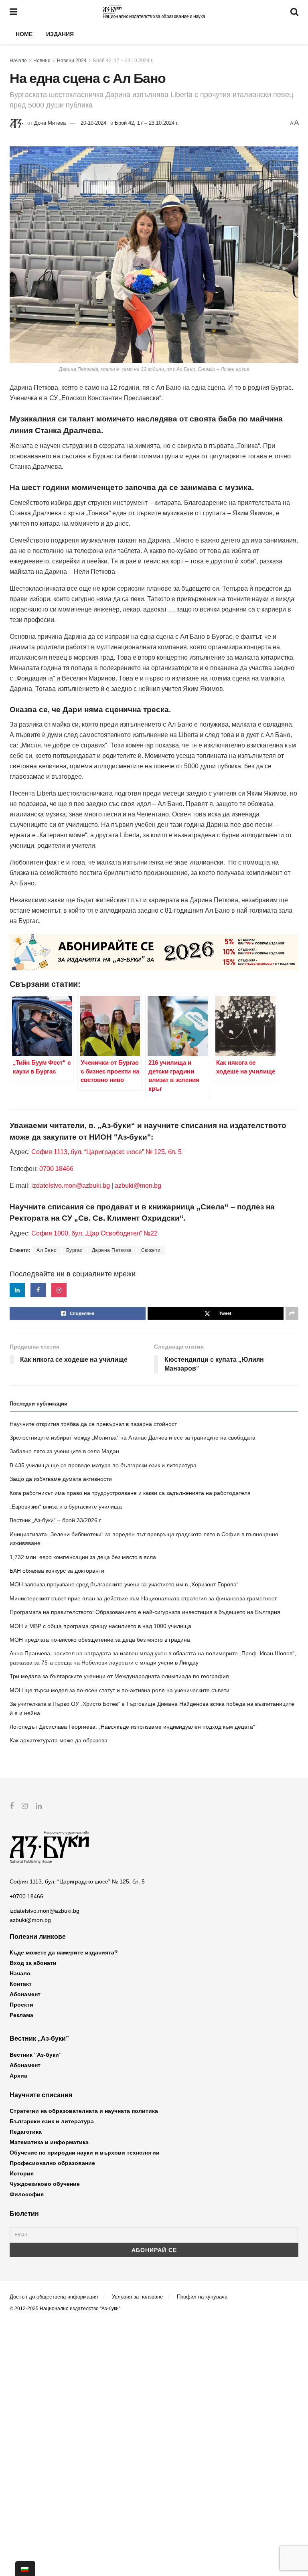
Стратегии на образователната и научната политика (84, 2111)
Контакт (21, 1984)
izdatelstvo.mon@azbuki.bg (71, 1186)
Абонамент (25, 1994)
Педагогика (26, 2132)
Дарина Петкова (112, 1250)
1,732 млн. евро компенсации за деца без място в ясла (83, 1557)
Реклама (21, 2015)
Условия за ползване (137, 2297)
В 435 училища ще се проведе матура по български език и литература (103, 1465)
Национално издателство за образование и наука (154, 16)
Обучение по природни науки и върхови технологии (85, 2153)
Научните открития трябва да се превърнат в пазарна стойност (93, 1424)
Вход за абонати (33, 1963)
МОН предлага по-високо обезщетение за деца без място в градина (100, 1640)
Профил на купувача (202, 2297)
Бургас (74, 1250)
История (22, 2173)
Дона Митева (50, 123)
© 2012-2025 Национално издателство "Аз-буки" (65, 2309)
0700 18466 (56, 1169)
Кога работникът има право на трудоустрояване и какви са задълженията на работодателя (130, 1493)
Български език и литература (52, 2121)
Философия (27, 2194)
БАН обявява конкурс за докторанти (57, 1571)
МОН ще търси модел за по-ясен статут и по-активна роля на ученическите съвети (120, 1690)
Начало (18, 61)
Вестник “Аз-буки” (36, 2055)
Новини (42, 61)
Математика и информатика (49, 2142)
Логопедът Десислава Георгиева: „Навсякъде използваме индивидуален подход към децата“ (132, 1727)
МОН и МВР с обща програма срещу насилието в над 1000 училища (100, 1626)
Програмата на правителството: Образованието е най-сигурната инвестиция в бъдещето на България (145, 1612)
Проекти (21, 2005)
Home (24, 34)
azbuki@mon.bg (138, 1186)
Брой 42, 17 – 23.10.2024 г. (123, 61)
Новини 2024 (72, 61)
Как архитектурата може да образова (59, 1740)
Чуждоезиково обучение (45, 2184)
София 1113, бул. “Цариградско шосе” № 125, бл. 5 (106, 1152)
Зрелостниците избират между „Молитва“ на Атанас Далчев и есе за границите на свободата (133, 1438)
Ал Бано (47, 1250)
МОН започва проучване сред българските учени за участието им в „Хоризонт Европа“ (124, 1584)
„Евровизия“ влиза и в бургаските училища (66, 1507)
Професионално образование (52, 2163)
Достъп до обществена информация (54, 2297)
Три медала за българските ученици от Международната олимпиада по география (119, 1676)
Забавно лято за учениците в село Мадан (64, 1451)
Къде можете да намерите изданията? (64, 1952)
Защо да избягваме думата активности (61, 1479)
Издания (60, 34)
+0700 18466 (26, 1896)
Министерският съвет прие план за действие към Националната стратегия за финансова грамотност (143, 1598)
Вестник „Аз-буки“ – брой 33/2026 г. (56, 1520)
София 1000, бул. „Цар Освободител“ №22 (94, 1233)
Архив (19, 2076)
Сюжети (151, 1250)
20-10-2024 (93, 123)
